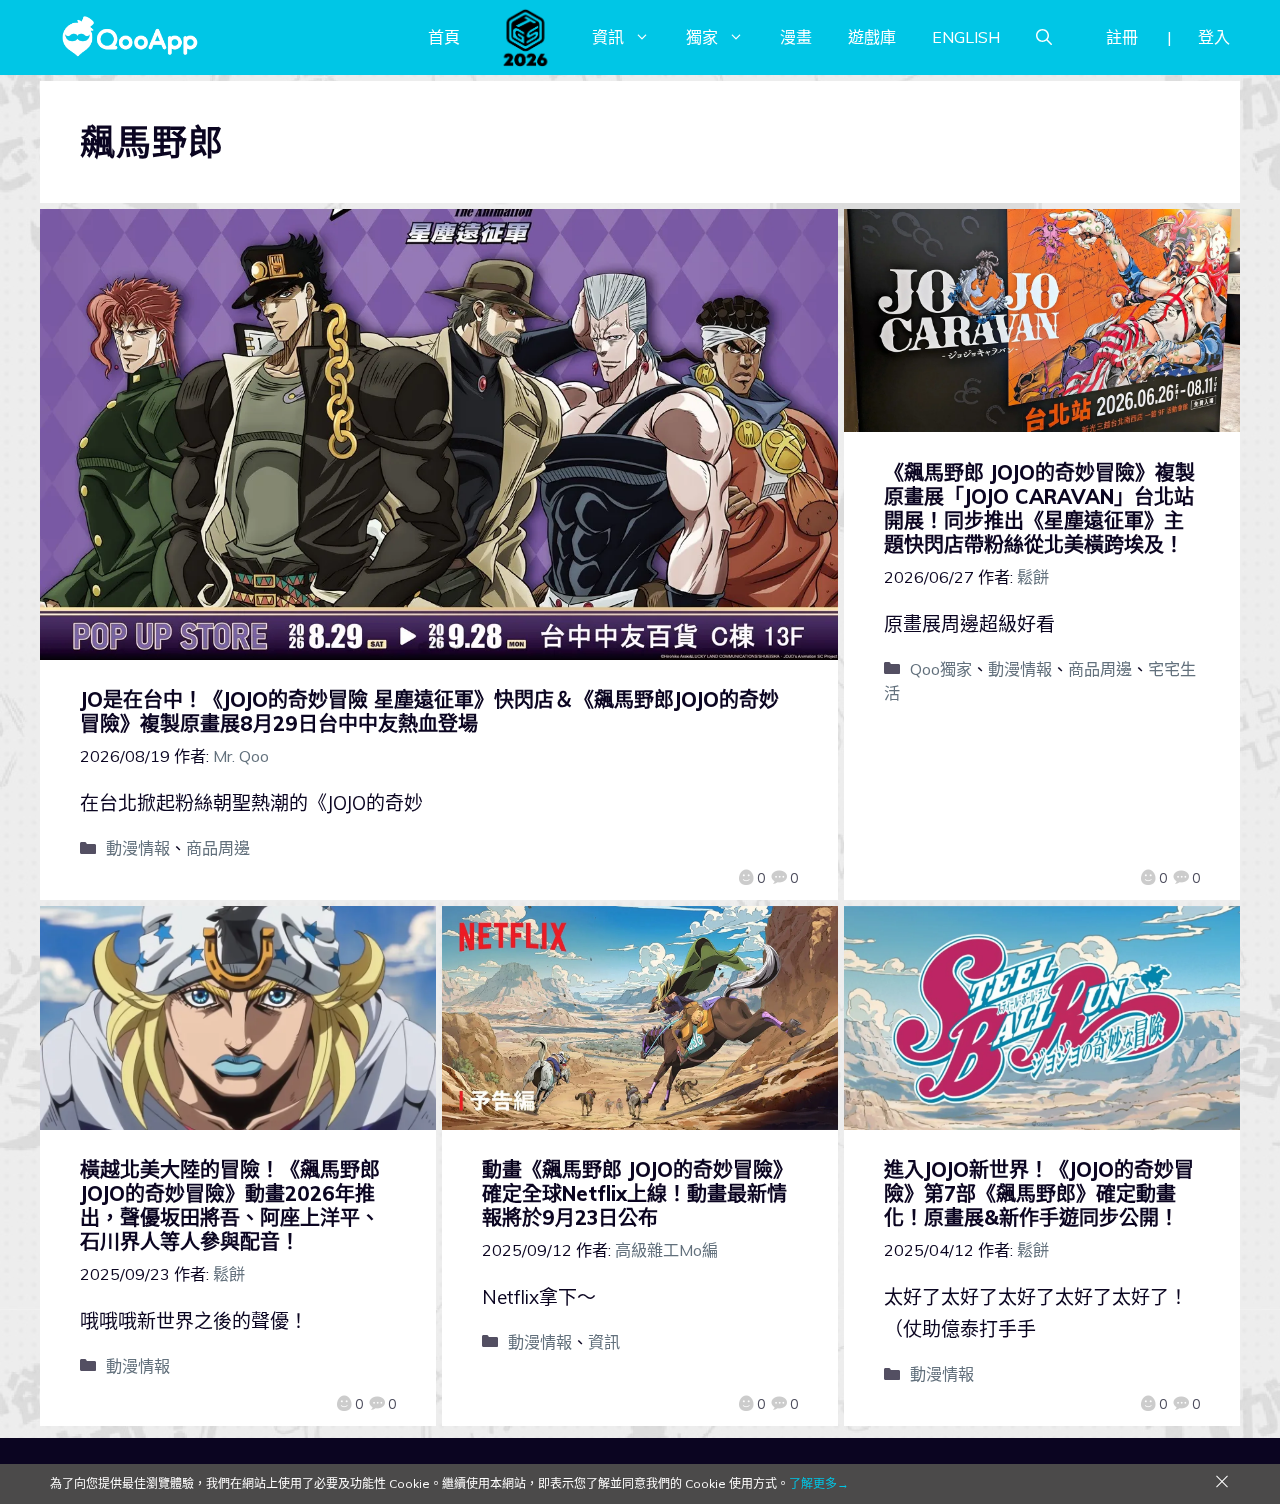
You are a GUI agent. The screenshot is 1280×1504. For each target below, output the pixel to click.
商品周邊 (218, 848)
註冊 (1122, 37)
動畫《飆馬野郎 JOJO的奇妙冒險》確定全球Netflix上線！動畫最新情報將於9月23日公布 (637, 1193)
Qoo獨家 (941, 669)
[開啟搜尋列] (1044, 37)
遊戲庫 (872, 37)
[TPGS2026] (526, 37)
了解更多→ (819, 1483)
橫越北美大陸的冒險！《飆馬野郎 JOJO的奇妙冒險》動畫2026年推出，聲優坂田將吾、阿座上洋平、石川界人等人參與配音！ (230, 1205)
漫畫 (796, 37)
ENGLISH (966, 37)
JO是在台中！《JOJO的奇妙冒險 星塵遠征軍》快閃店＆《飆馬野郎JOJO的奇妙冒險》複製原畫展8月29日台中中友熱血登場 (429, 711)
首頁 (444, 37)
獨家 (702, 37)
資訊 (608, 37)
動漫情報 (138, 848)
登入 (1214, 37)
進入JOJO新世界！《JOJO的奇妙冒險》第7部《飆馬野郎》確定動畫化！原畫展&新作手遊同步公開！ (1039, 1193)
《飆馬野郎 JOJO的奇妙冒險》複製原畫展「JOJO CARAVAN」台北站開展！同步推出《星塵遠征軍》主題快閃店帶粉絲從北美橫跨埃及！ (1039, 508)
